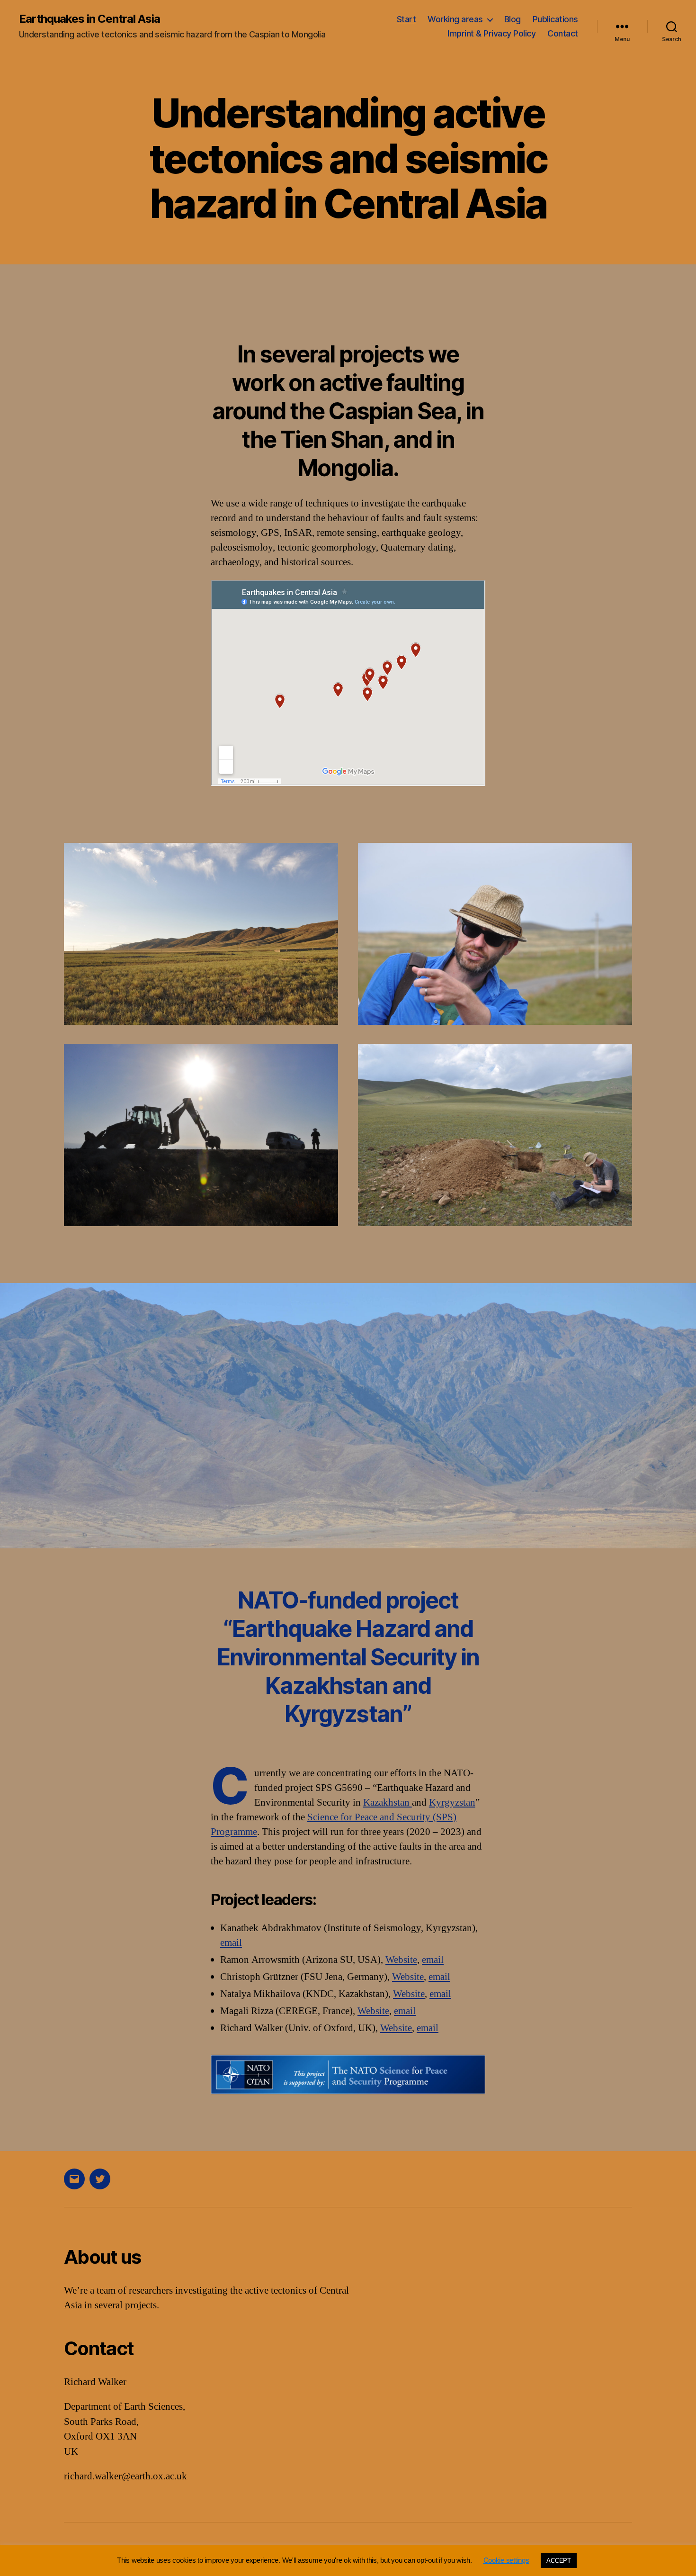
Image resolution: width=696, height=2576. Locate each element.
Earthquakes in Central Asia (89, 19)
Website (401, 1960)
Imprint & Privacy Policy (491, 33)
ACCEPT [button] (558, 2561)
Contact (563, 33)
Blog (513, 19)
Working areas (455, 19)
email (231, 1943)
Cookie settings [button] (506, 2560)
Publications (555, 19)
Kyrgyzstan (452, 1803)
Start (406, 19)
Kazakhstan (388, 1803)
